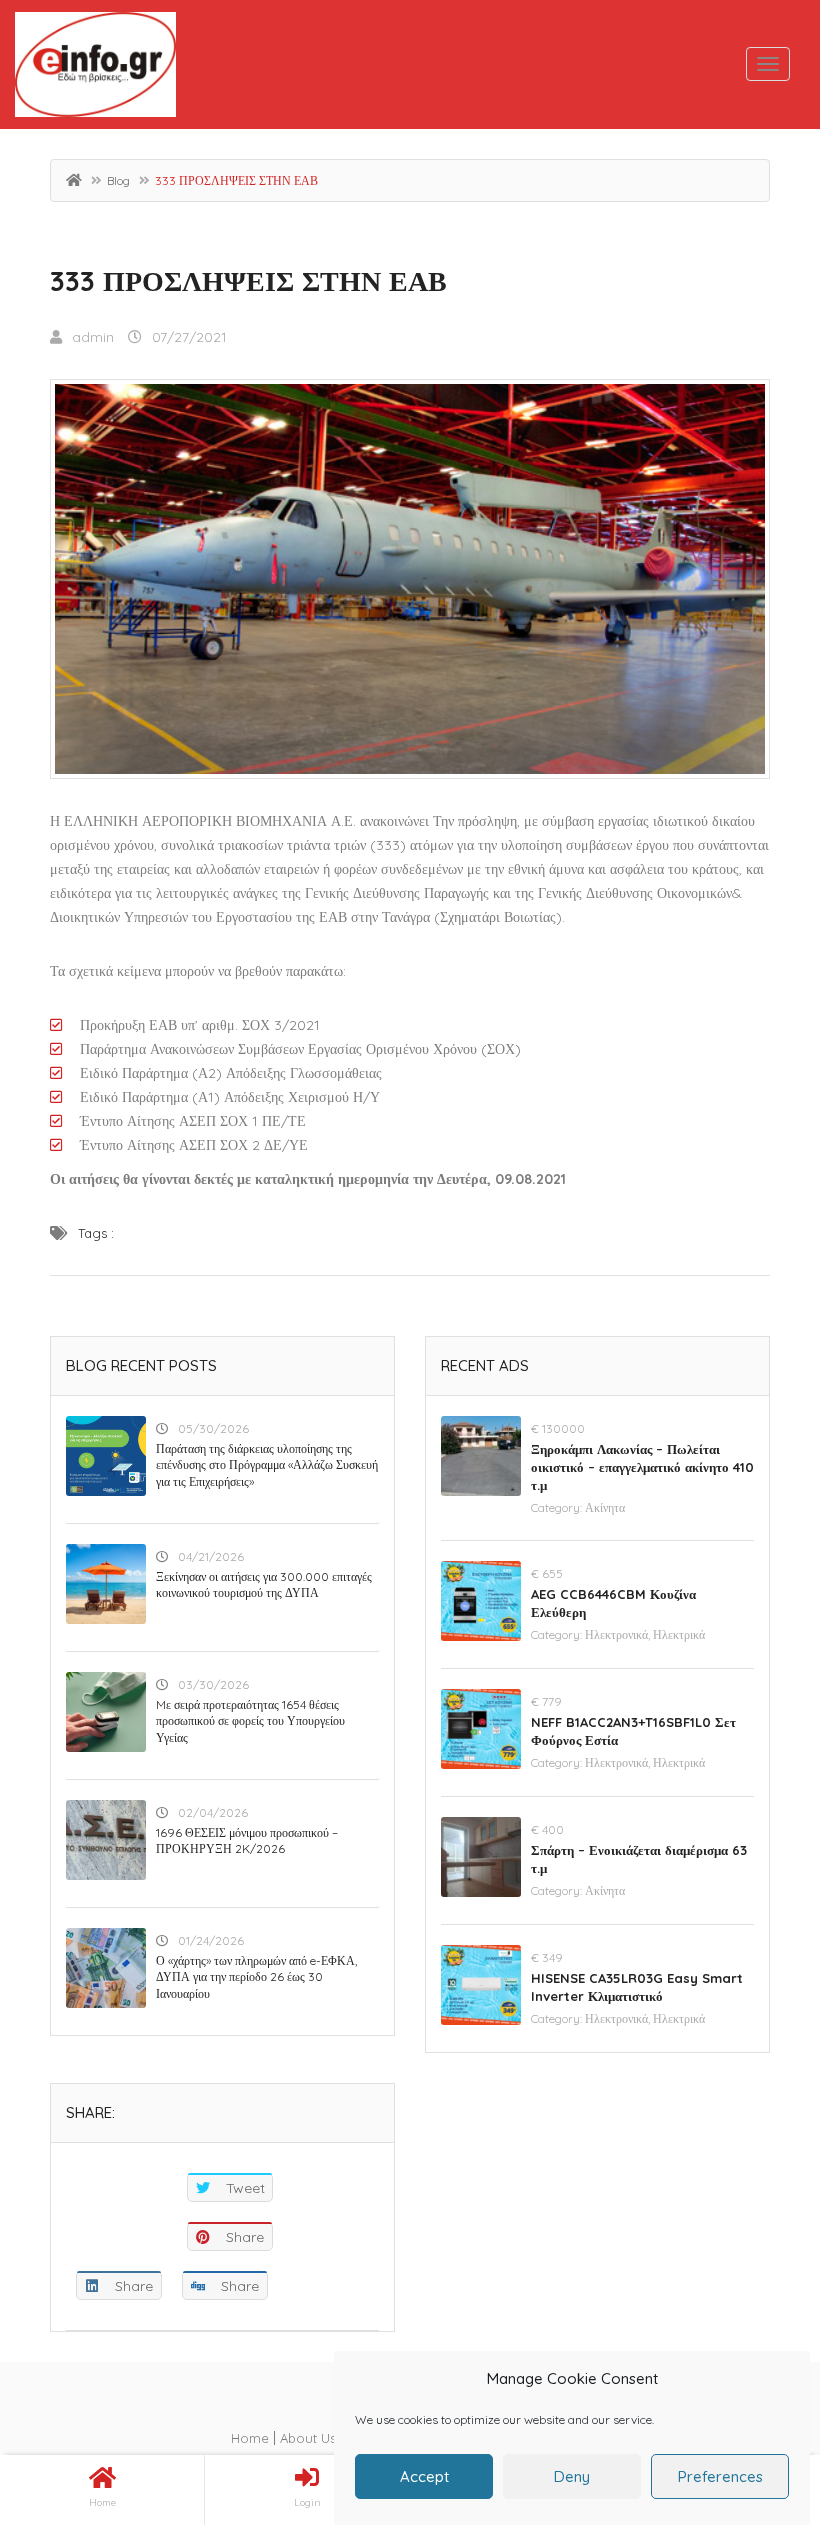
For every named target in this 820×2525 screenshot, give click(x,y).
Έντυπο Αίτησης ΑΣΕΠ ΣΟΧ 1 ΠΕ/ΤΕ (193, 1121)
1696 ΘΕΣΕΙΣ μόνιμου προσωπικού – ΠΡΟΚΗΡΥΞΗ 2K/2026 (247, 1841)
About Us (308, 2438)
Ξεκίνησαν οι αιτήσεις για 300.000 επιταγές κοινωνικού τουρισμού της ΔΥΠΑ (264, 1585)
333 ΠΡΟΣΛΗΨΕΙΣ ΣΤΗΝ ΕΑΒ (248, 280)
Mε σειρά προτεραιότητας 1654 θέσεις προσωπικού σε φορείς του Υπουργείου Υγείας (250, 1721)
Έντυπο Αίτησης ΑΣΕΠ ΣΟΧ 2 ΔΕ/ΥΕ (194, 1145)
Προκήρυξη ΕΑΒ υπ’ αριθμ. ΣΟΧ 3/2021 (200, 1025)
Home (250, 2438)
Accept (424, 2476)
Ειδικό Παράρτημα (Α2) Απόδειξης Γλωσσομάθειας (231, 1073)
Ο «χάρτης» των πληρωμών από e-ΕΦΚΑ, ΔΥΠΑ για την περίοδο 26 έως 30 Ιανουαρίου (256, 1977)
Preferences (720, 2476)
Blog (118, 180)
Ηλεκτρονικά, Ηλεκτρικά (645, 1634)
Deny (572, 2476)
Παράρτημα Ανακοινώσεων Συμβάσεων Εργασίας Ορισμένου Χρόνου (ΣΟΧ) (300, 1049)
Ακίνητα (605, 1507)
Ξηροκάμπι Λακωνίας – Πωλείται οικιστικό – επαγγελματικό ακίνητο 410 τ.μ (642, 1467)
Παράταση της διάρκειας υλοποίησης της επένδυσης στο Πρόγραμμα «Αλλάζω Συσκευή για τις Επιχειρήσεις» (267, 1465)
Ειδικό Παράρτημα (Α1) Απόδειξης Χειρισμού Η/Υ (230, 1097)
